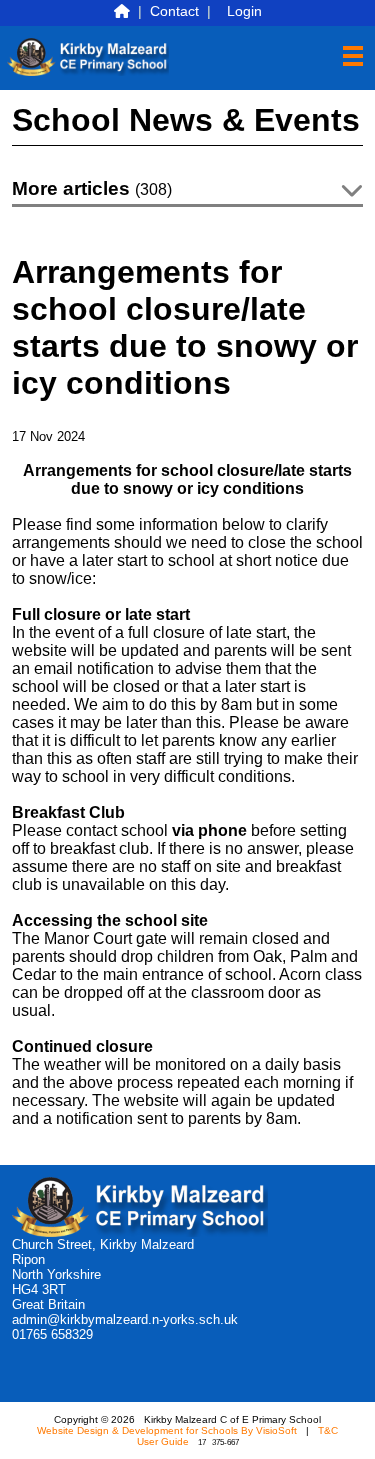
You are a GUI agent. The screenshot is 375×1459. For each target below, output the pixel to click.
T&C (328, 1430)
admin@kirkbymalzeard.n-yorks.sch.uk (125, 1319)
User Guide (163, 1441)
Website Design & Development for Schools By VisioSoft (167, 1430)
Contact (174, 11)
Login (244, 11)
